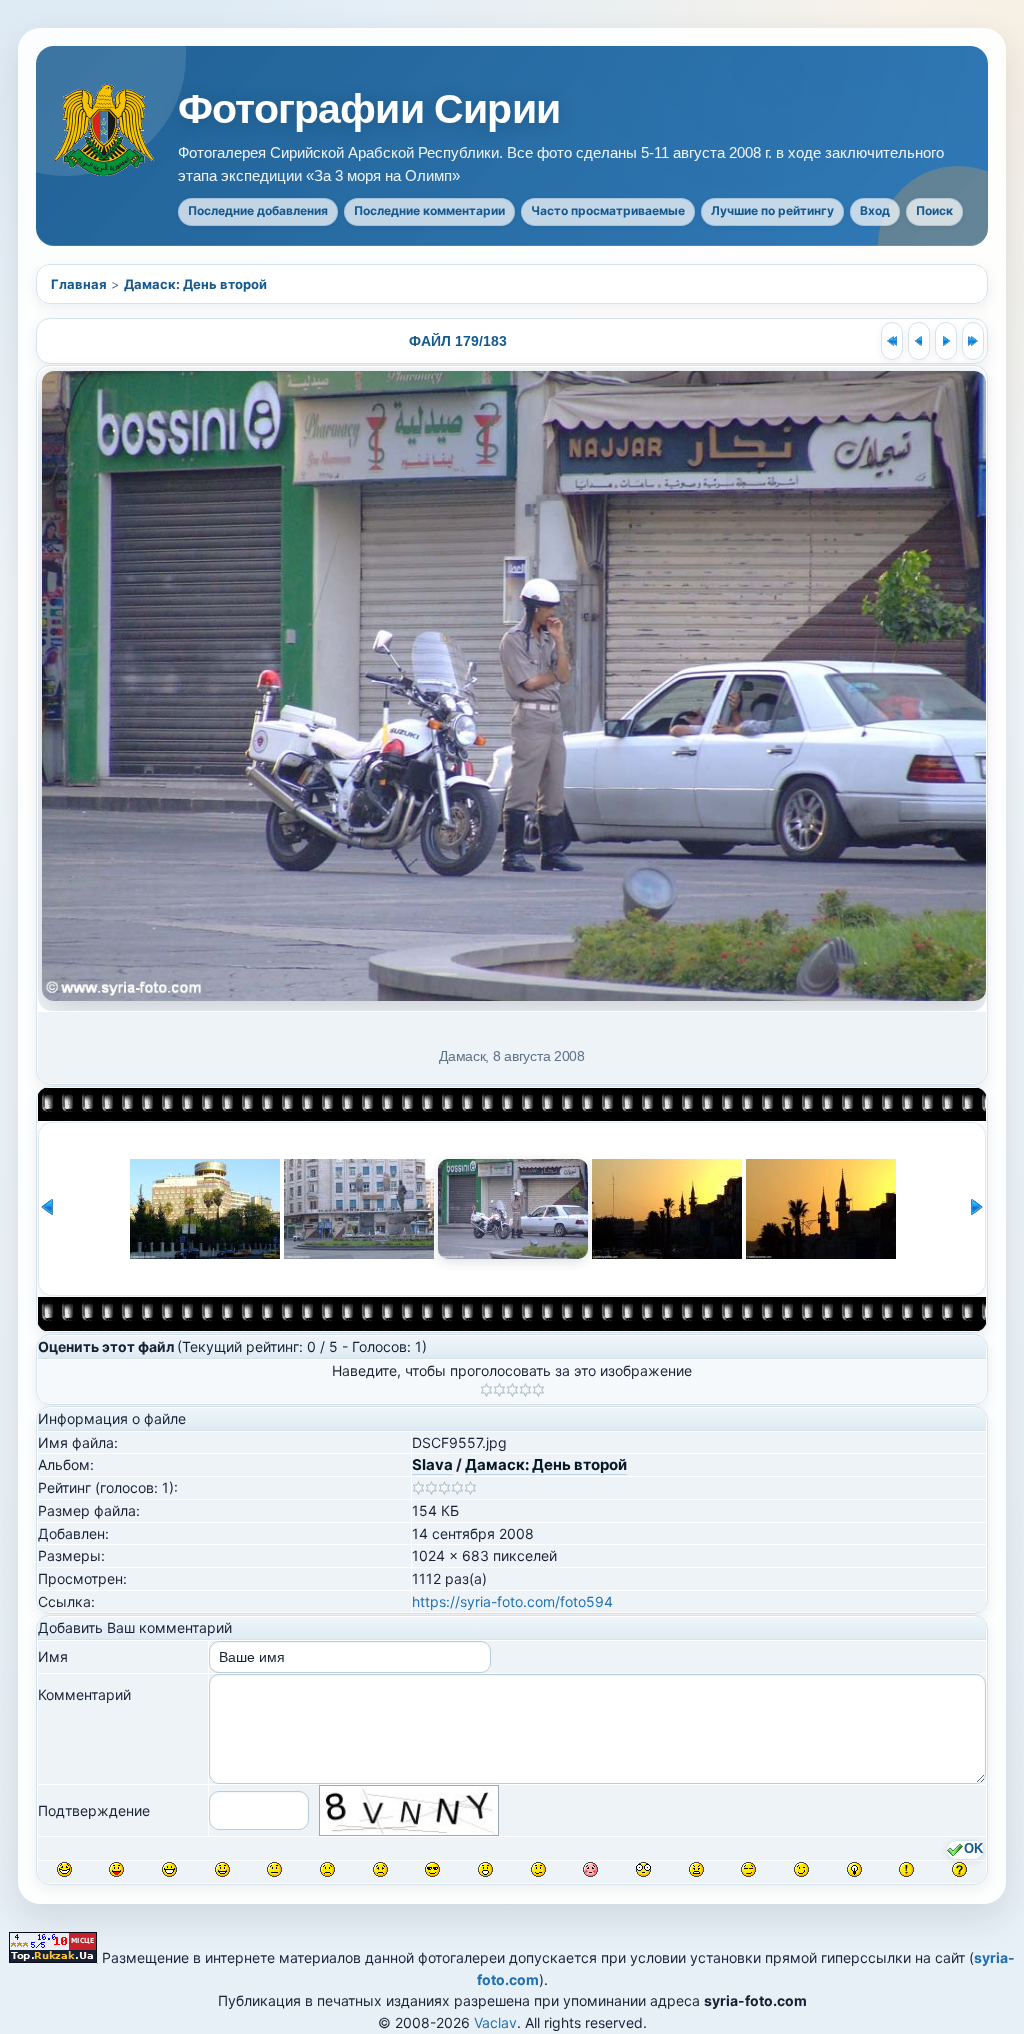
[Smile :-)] (222, 1869)
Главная (79, 284)
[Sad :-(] (327, 1869)
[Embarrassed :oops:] (590, 1869)
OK (973, 1849)
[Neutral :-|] (274, 1869)
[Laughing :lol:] (64, 1869)
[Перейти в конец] (973, 341)
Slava (432, 1464)
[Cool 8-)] (432, 1869)
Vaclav (495, 2022)
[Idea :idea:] (854, 1869)
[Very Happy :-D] (169, 1869)
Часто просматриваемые (608, 210)
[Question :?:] (959, 1869)
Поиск (934, 210)
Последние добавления (258, 210)
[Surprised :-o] (485, 1869)
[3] (512, 1390)
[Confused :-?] (538, 1869)
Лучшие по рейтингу (772, 210)
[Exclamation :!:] (906, 1869)
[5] (538, 1390)
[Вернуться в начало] (892, 341)
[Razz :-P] (116, 1869)
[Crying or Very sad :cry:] (380, 1869)
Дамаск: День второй (195, 284)
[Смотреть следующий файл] (946, 341)
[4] (525, 1390)
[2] (499, 1390)
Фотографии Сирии (369, 109)
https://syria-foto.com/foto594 (512, 1601)
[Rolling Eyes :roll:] (748, 1869)
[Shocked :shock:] (643, 1869)
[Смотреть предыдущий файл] (919, 341)
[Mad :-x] (696, 1869)
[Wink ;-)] (801, 1869)
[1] (486, 1390)
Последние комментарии (429, 210)
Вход (875, 210)
